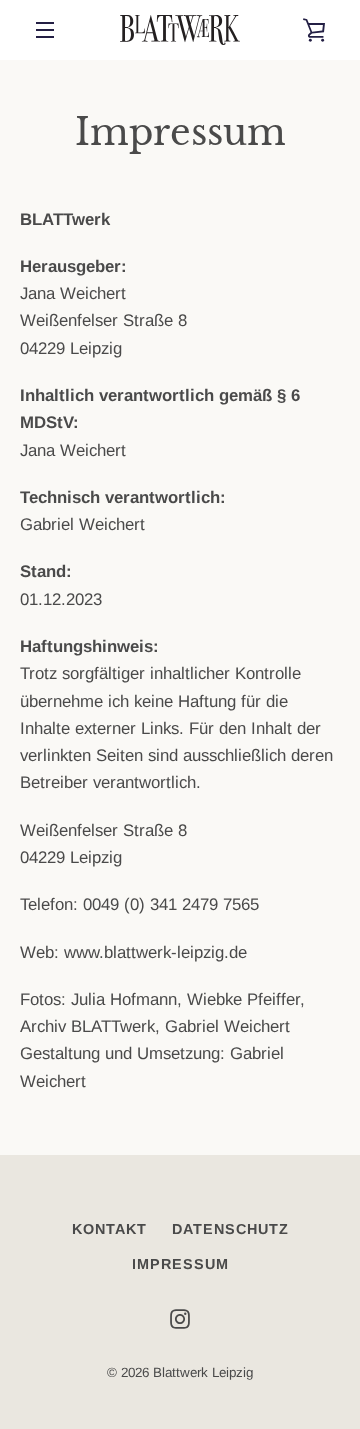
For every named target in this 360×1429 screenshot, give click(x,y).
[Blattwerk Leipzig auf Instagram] (180, 1318)
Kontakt (109, 1229)
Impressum (180, 1264)
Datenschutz (230, 1229)
